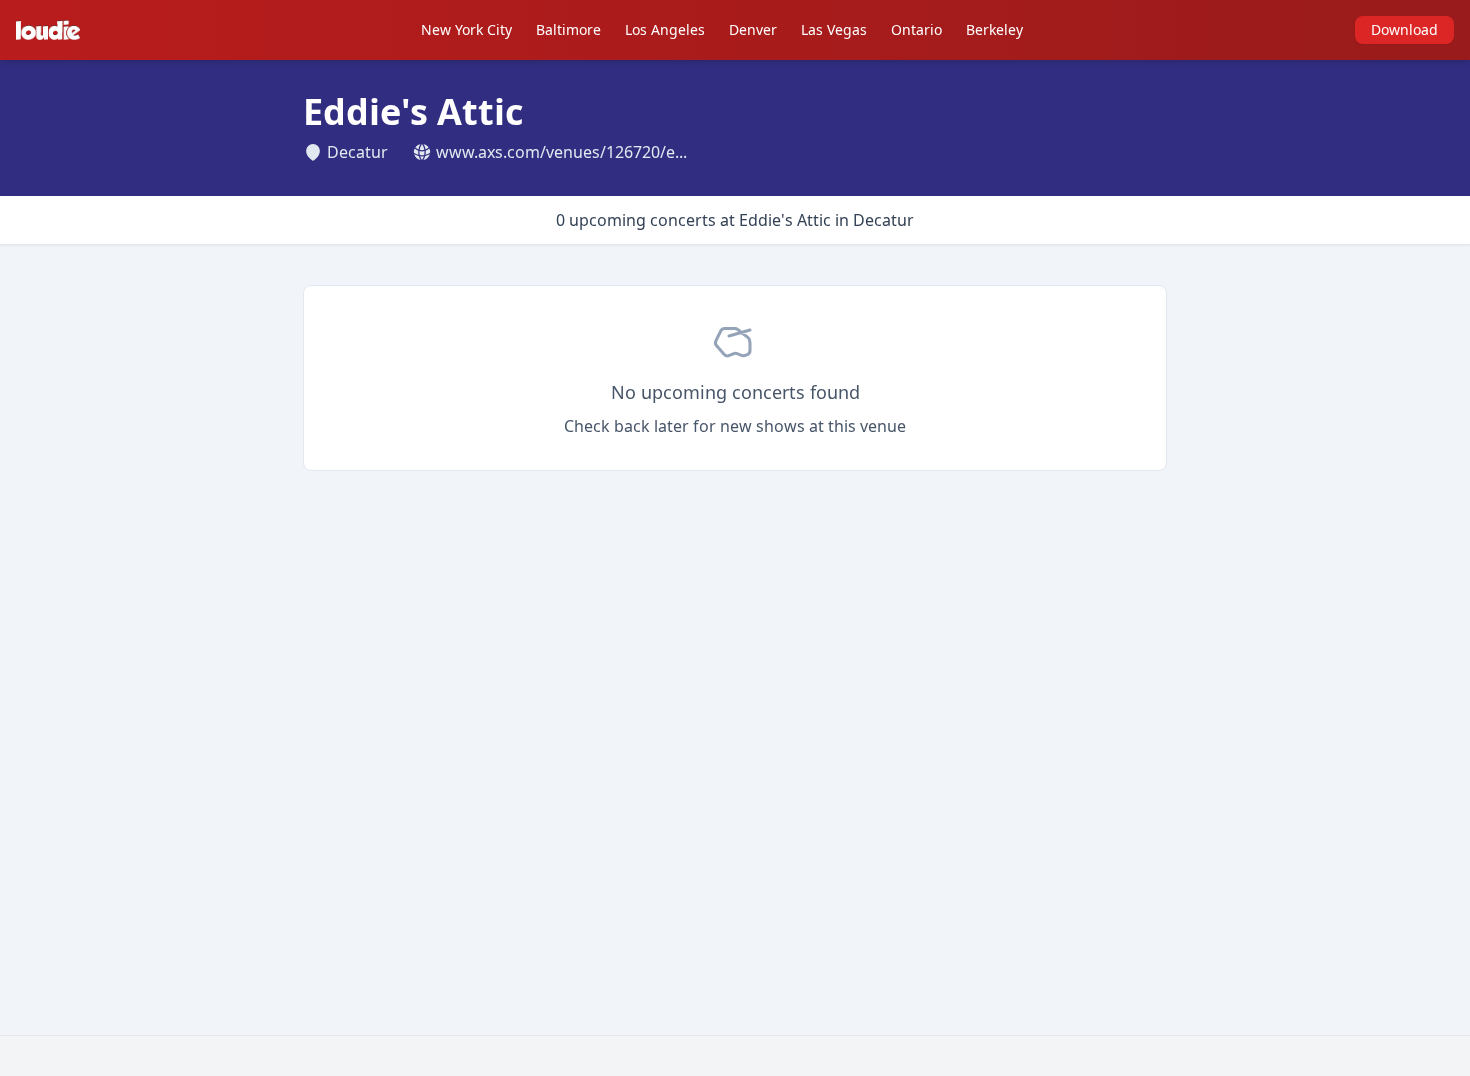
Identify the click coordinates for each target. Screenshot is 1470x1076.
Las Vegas (834, 29)
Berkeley (994, 29)
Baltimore (568, 29)
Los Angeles (665, 29)
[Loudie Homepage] (52, 30)
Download (1404, 29)
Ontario (916, 29)
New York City (466, 29)
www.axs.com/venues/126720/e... (561, 152)
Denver (753, 29)
